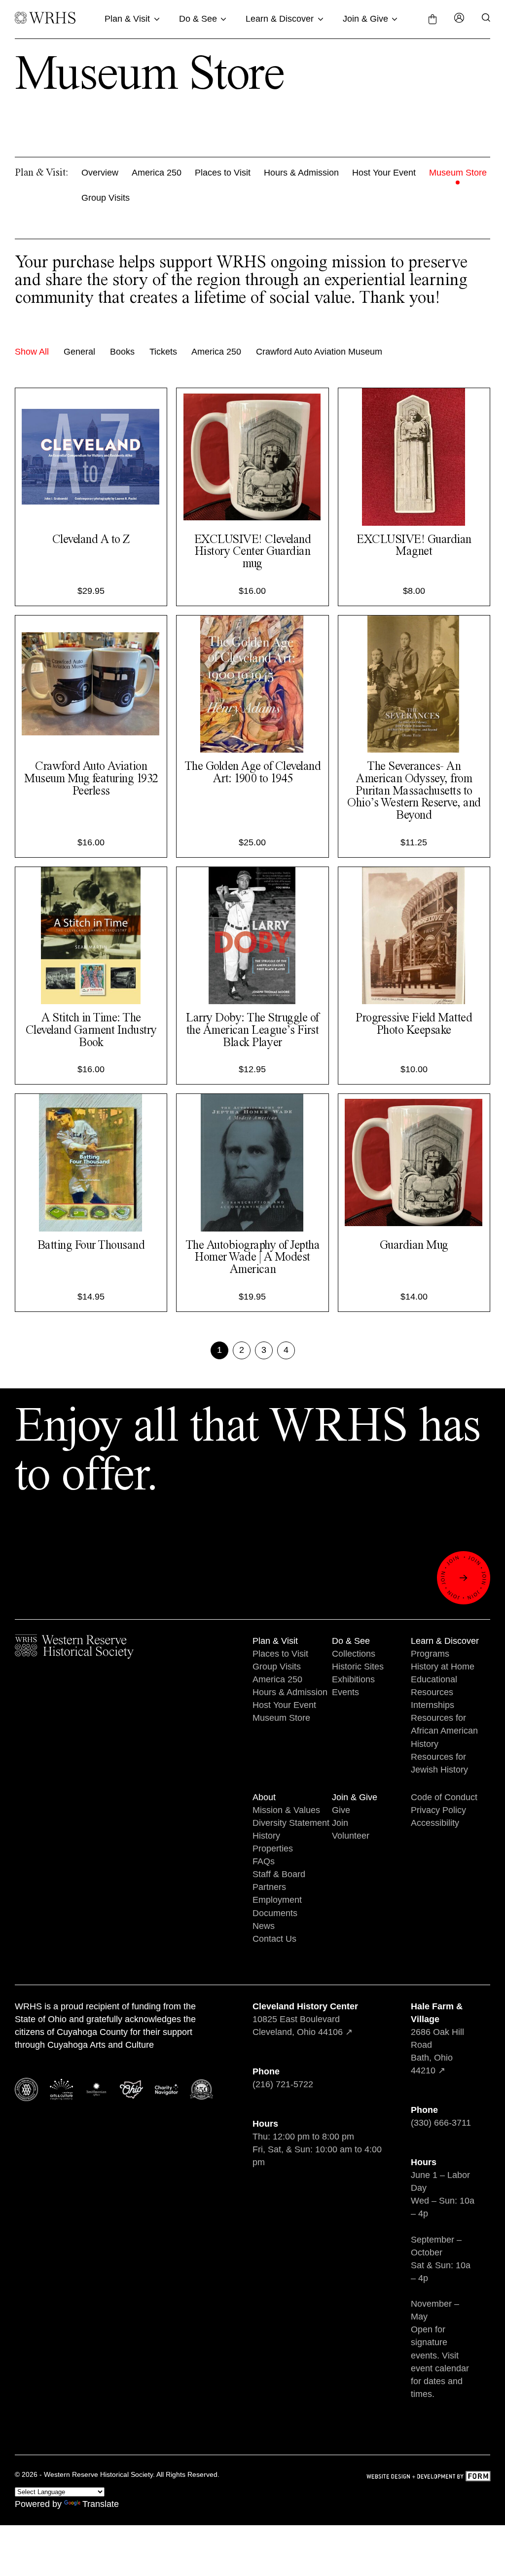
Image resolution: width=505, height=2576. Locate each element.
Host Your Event (384, 173)
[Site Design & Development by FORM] (428, 2478)
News (264, 1926)
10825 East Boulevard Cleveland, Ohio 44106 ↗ (305, 2019)
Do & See (198, 19)
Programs (430, 1654)
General (79, 352)
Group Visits (106, 198)
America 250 (157, 173)
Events (345, 1692)
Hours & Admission (301, 173)
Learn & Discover (280, 19)
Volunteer (351, 1836)
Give (341, 1810)
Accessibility (435, 1823)
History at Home (443, 1667)
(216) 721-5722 (283, 2084)
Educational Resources (434, 1686)
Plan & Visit (127, 19)
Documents (275, 1913)
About (264, 1797)
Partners (269, 1887)
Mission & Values (286, 1810)
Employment (277, 1900)
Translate (101, 2504)
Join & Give (365, 19)
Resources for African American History (444, 1731)
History (266, 1836)
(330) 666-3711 (441, 2123)
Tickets (163, 352)
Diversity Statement (291, 1823)
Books (122, 352)
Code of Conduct (444, 1797)
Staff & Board (279, 1874)
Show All (32, 352)
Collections (354, 1654)
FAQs (264, 1861)
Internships (433, 1705)
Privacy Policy (438, 1810)
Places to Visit (223, 173)
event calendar (440, 2368)
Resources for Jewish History (439, 1763)
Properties (273, 1849)
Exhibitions (353, 1679)
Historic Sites (358, 1667)
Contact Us (274, 1939)
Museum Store (458, 173)
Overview (100, 173)
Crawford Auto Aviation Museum (319, 352)
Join (340, 1823)
